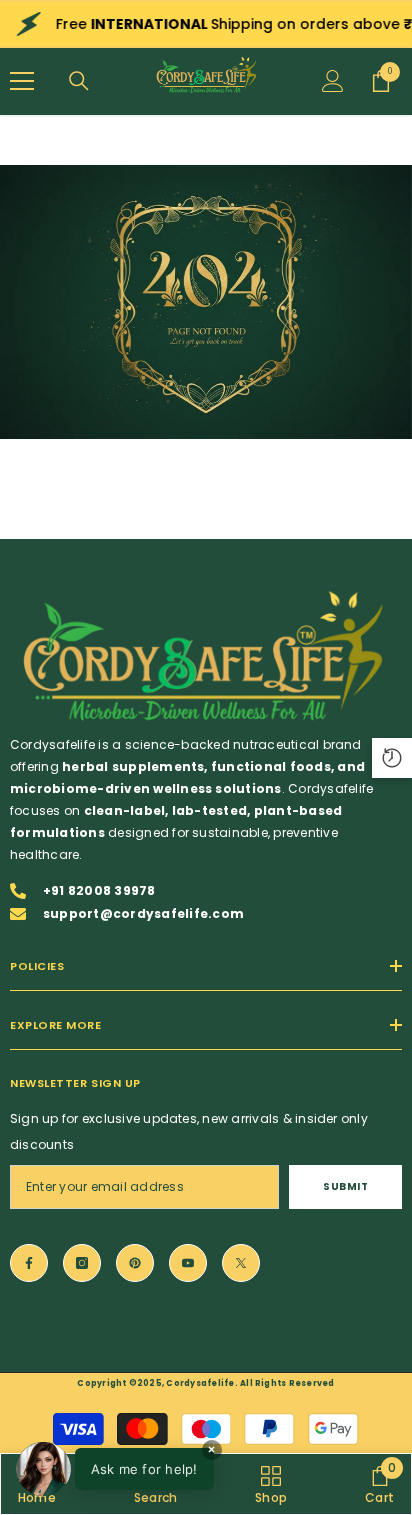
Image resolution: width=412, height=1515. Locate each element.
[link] (206, 302)
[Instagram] (82, 1263)
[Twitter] (241, 1263)
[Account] (333, 81)
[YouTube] (188, 1263)
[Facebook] (29, 1263)
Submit (345, 1186)
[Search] (79, 81)
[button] (115, 1469)
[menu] (22, 81)
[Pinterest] (135, 1263)
